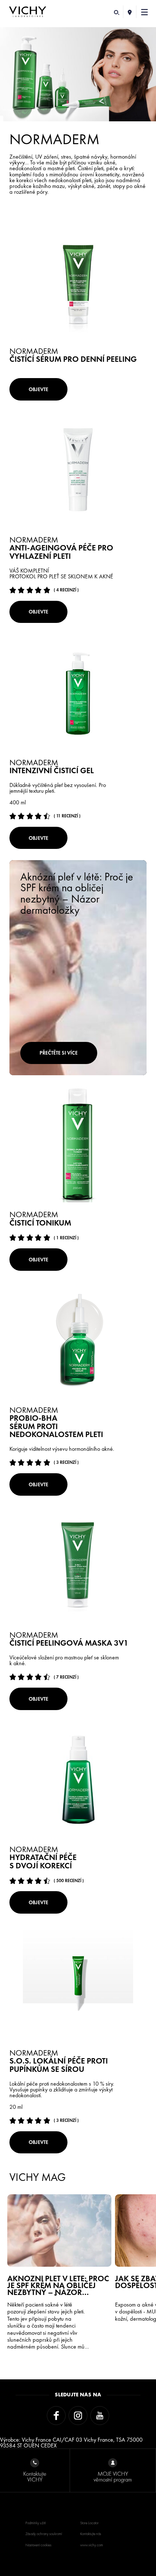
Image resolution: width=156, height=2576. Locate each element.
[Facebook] (56, 2416)
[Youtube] (100, 2416)
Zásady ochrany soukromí (44, 2534)
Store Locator (89, 2523)
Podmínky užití (36, 2523)
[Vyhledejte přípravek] (117, 12)
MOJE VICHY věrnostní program (113, 2477)
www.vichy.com (92, 2545)
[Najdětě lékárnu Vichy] (130, 12)
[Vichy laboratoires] (28, 12)
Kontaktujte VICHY (35, 2477)
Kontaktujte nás (91, 2534)
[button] (145, 12)
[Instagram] (78, 2416)
